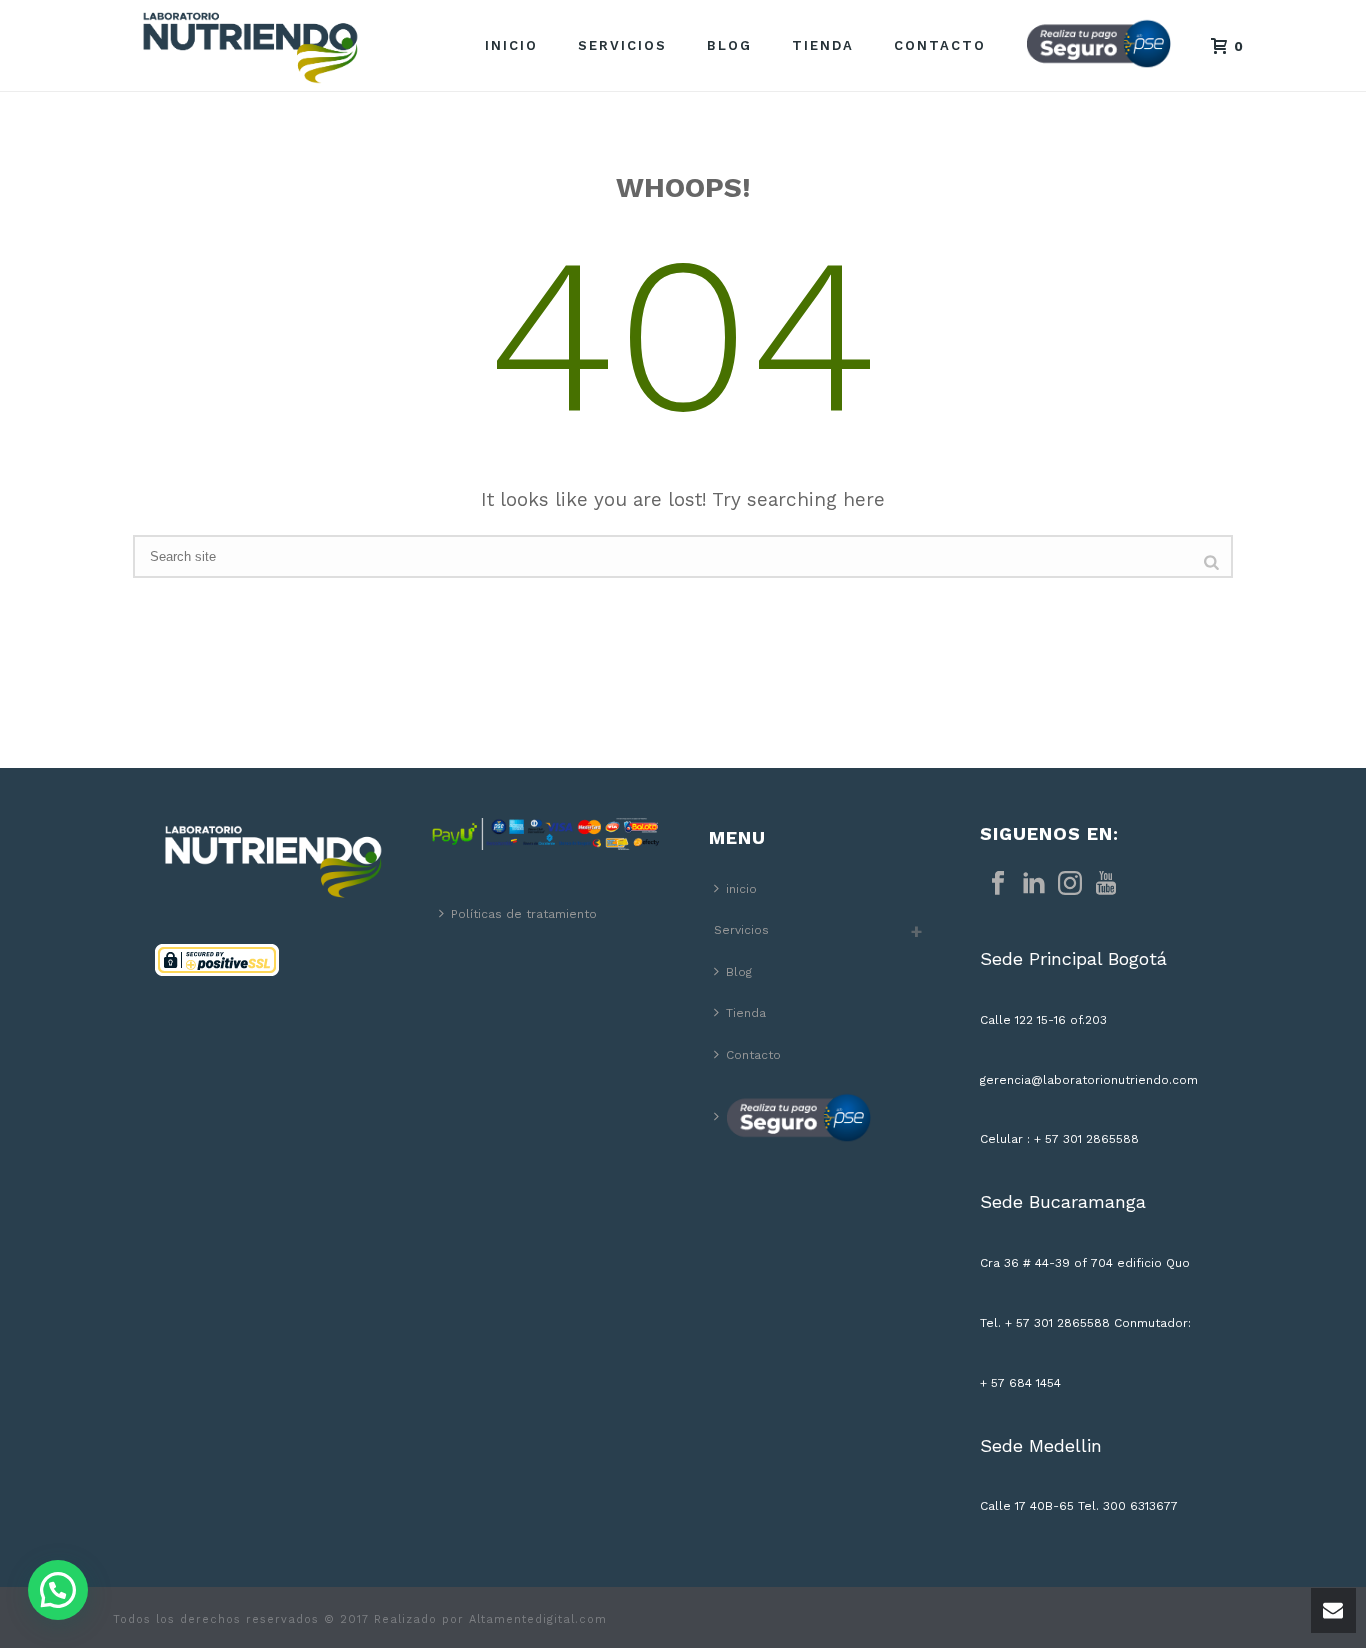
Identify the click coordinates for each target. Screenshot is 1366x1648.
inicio (511, 45)
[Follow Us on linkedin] (1034, 884)
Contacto (940, 45)
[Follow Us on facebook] (998, 884)
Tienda (823, 45)
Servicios (622, 45)
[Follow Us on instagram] (1070, 884)
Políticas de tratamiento (524, 914)
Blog (729, 45)
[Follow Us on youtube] (1106, 884)
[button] (58, 1590)
